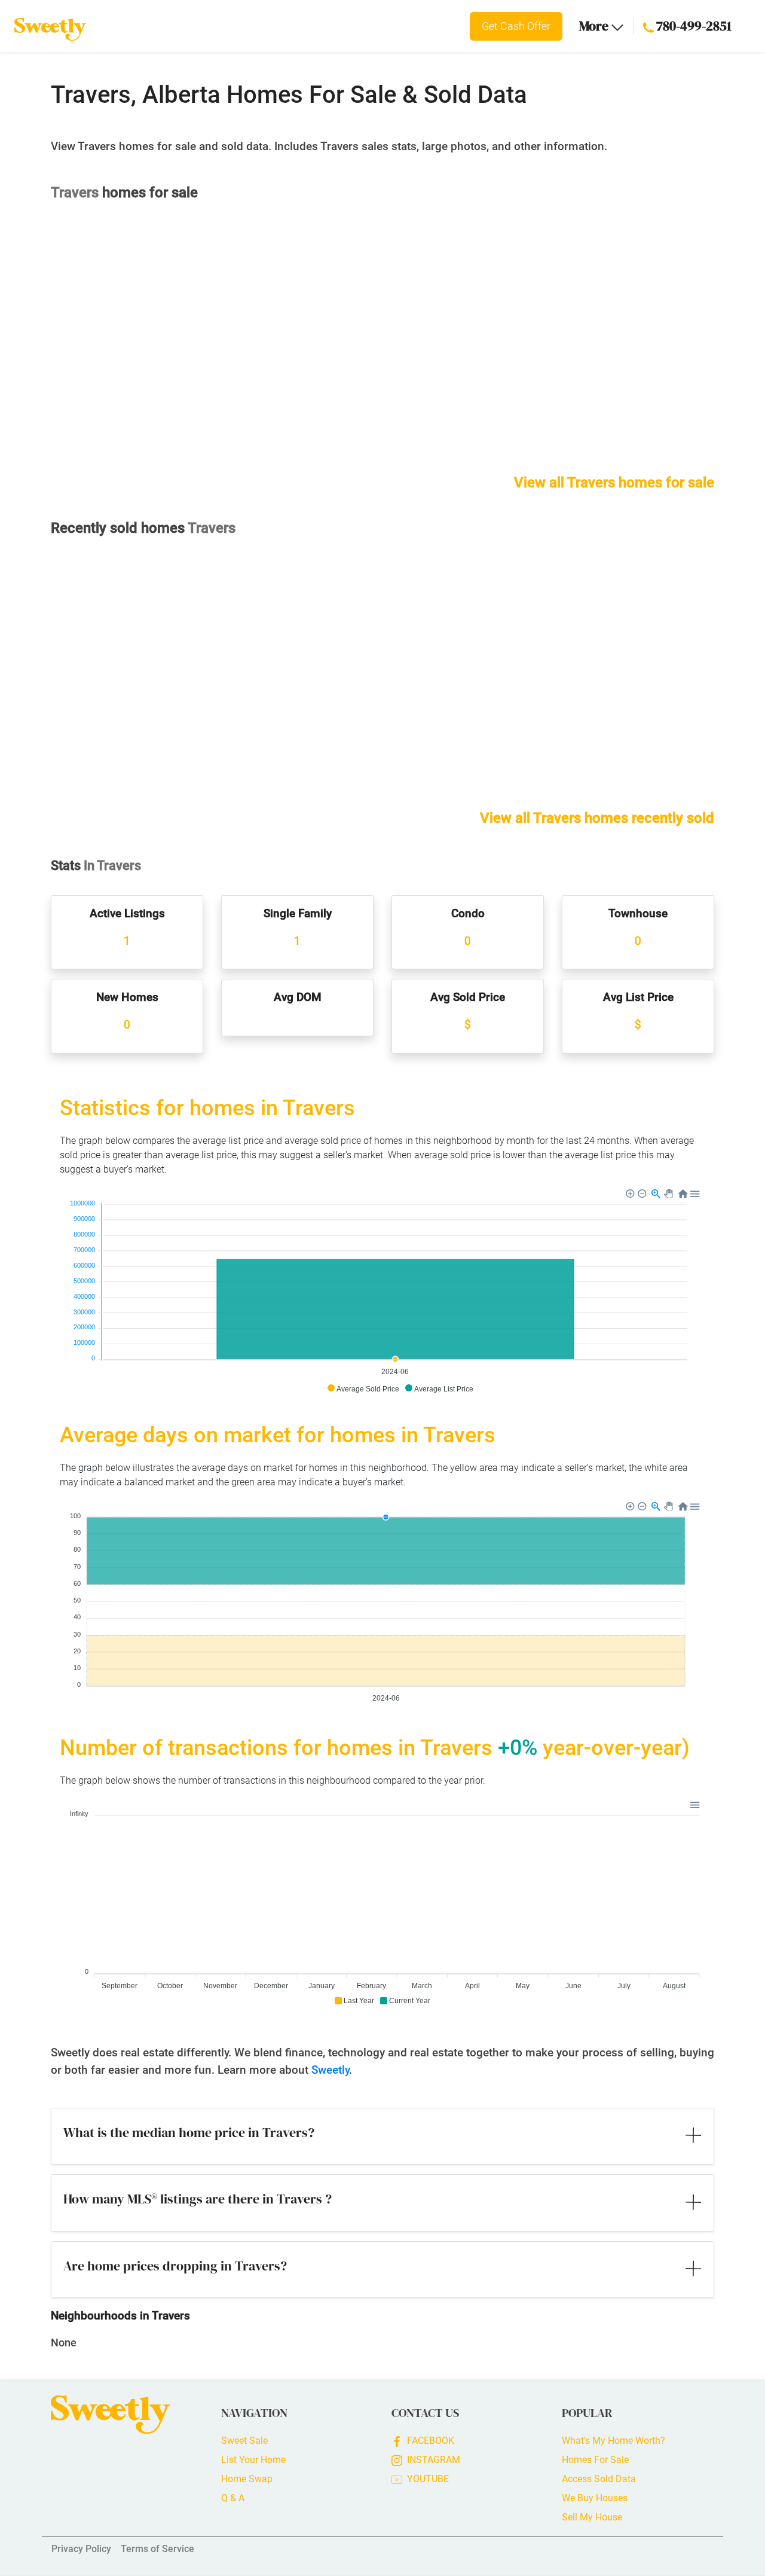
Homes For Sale (595, 2460)
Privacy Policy (81, 2549)
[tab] (382, 2137)
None (64, 2342)
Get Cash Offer (516, 26)
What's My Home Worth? (613, 2441)
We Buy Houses (595, 2498)
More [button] (595, 26)
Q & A (233, 2498)
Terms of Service (157, 2549)
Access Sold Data (599, 2479)
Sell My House (592, 2517)
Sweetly (330, 2070)
